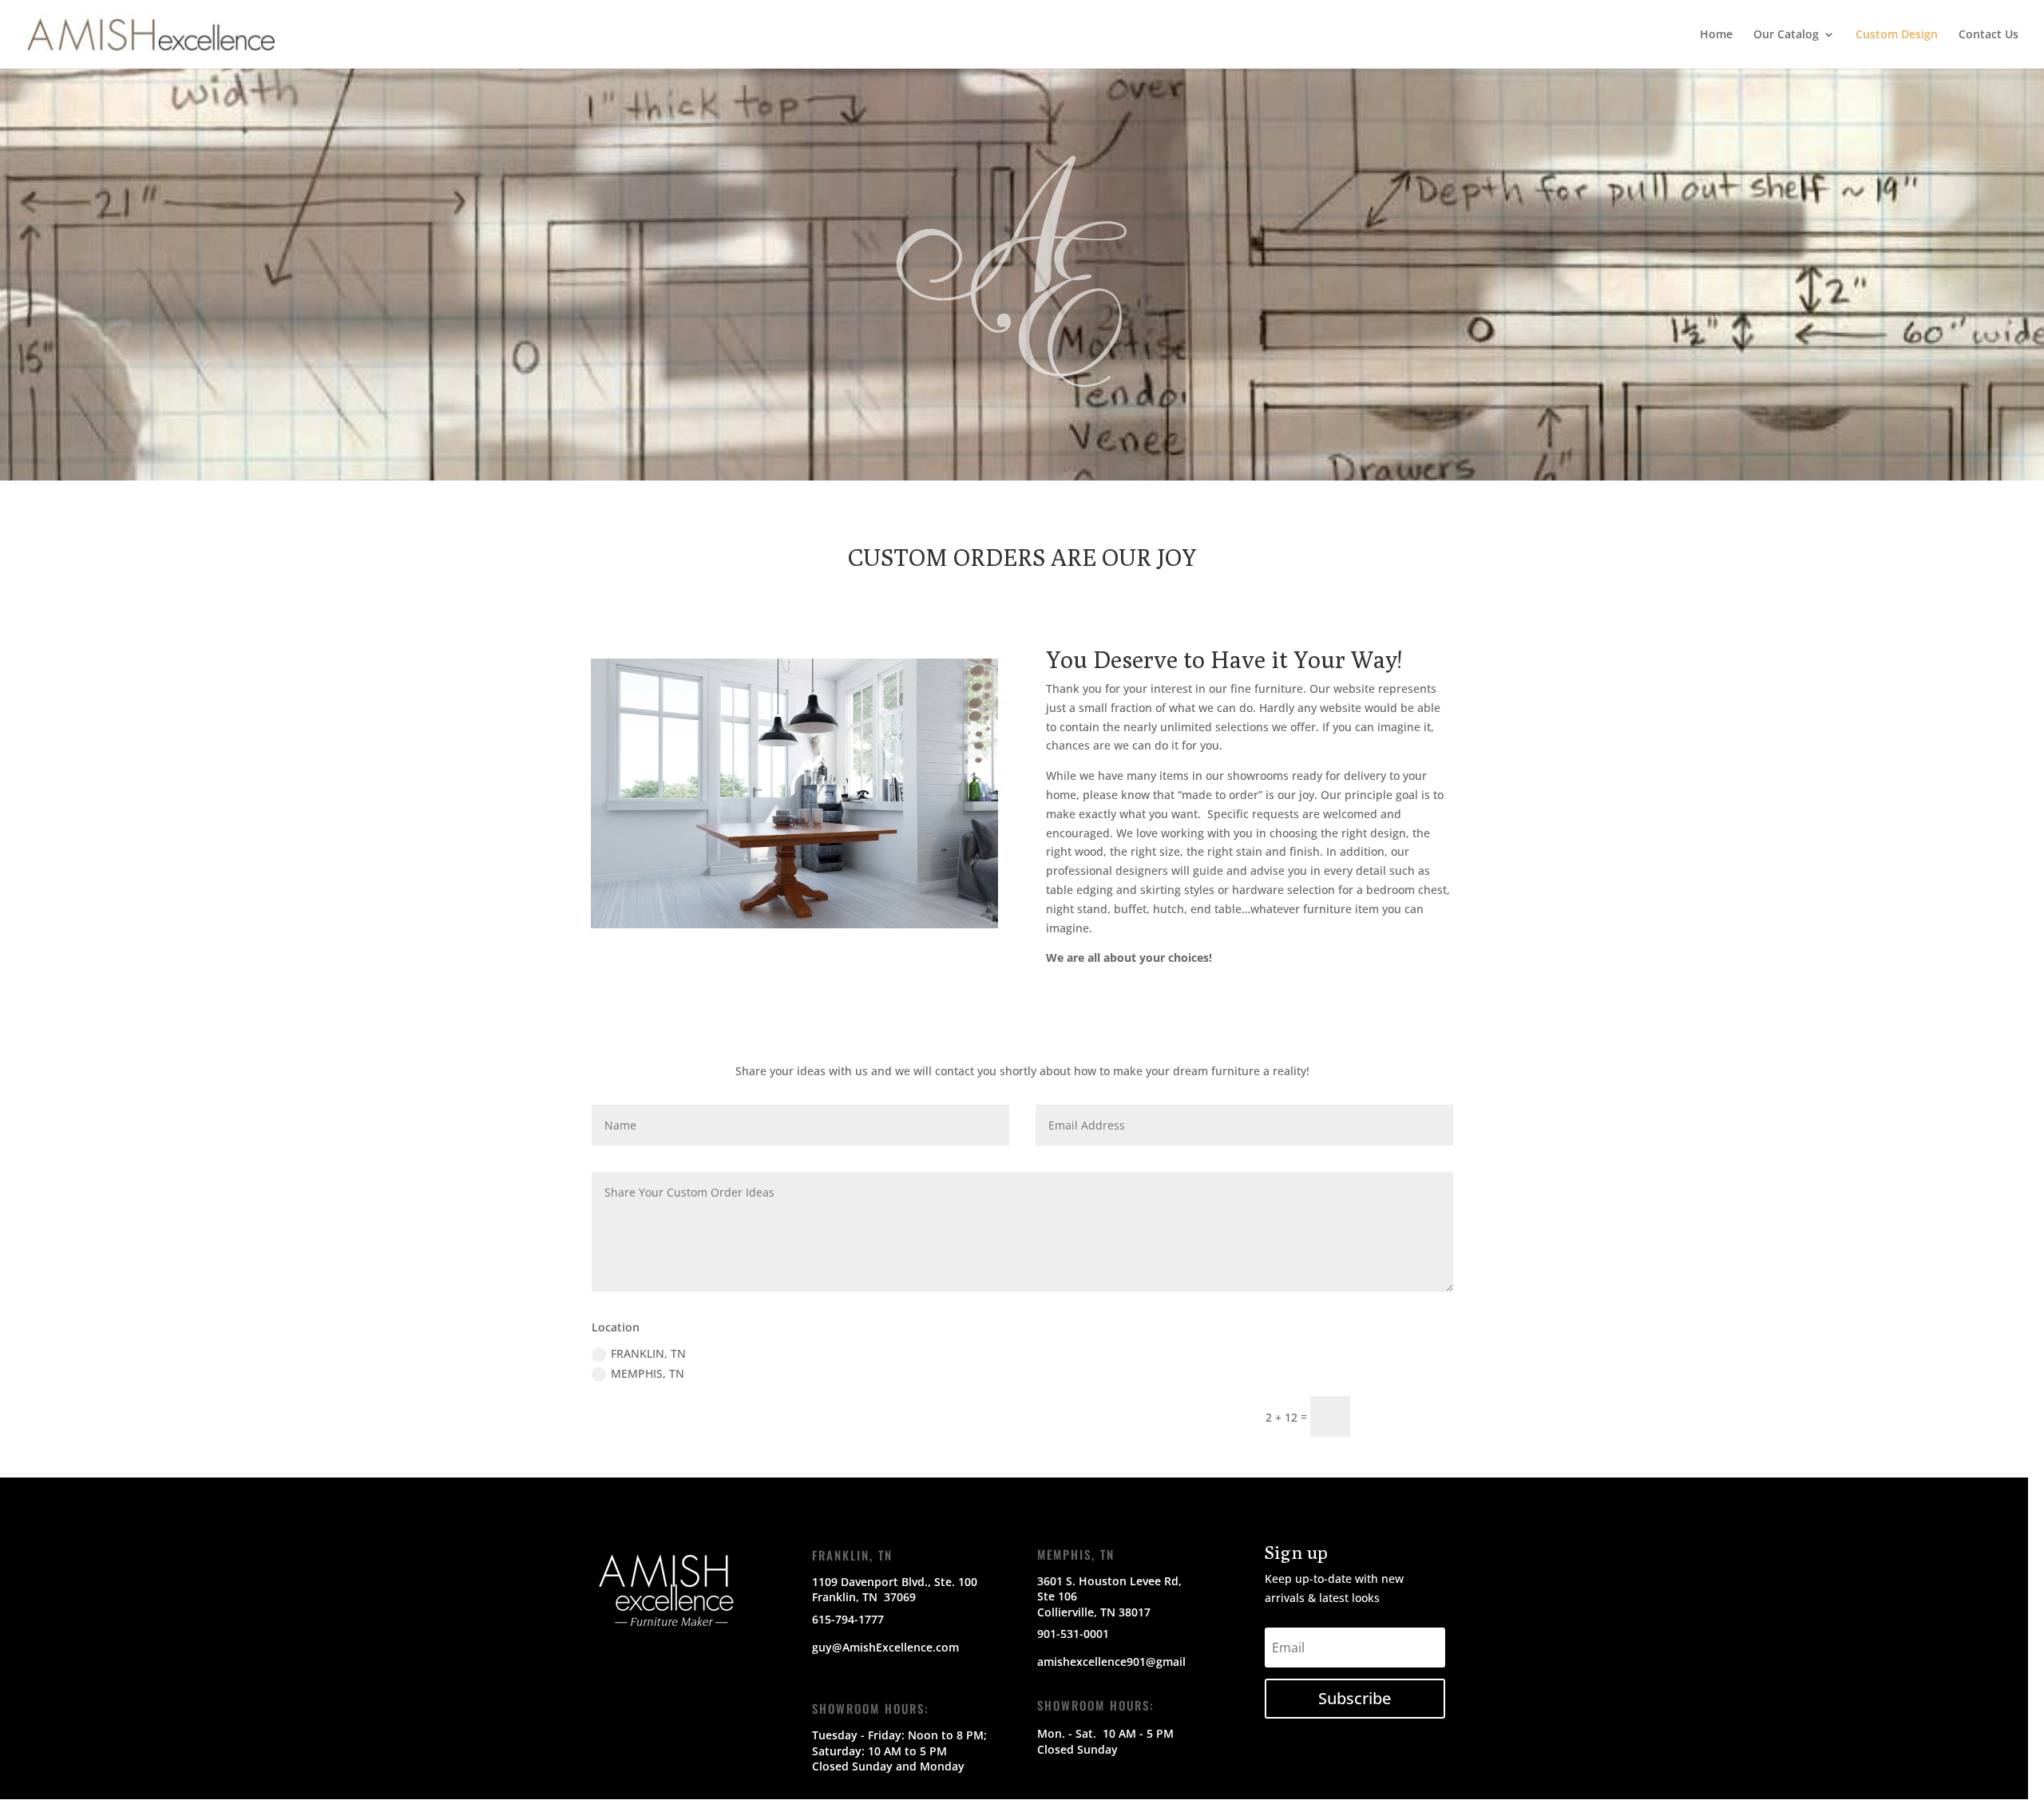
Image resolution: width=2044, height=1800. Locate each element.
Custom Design (1897, 35)
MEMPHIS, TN (648, 1373)
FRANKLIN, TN (648, 1353)
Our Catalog (1786, 35)
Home (1716, 35)
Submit (1409, 1416)
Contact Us (1989, 35)
